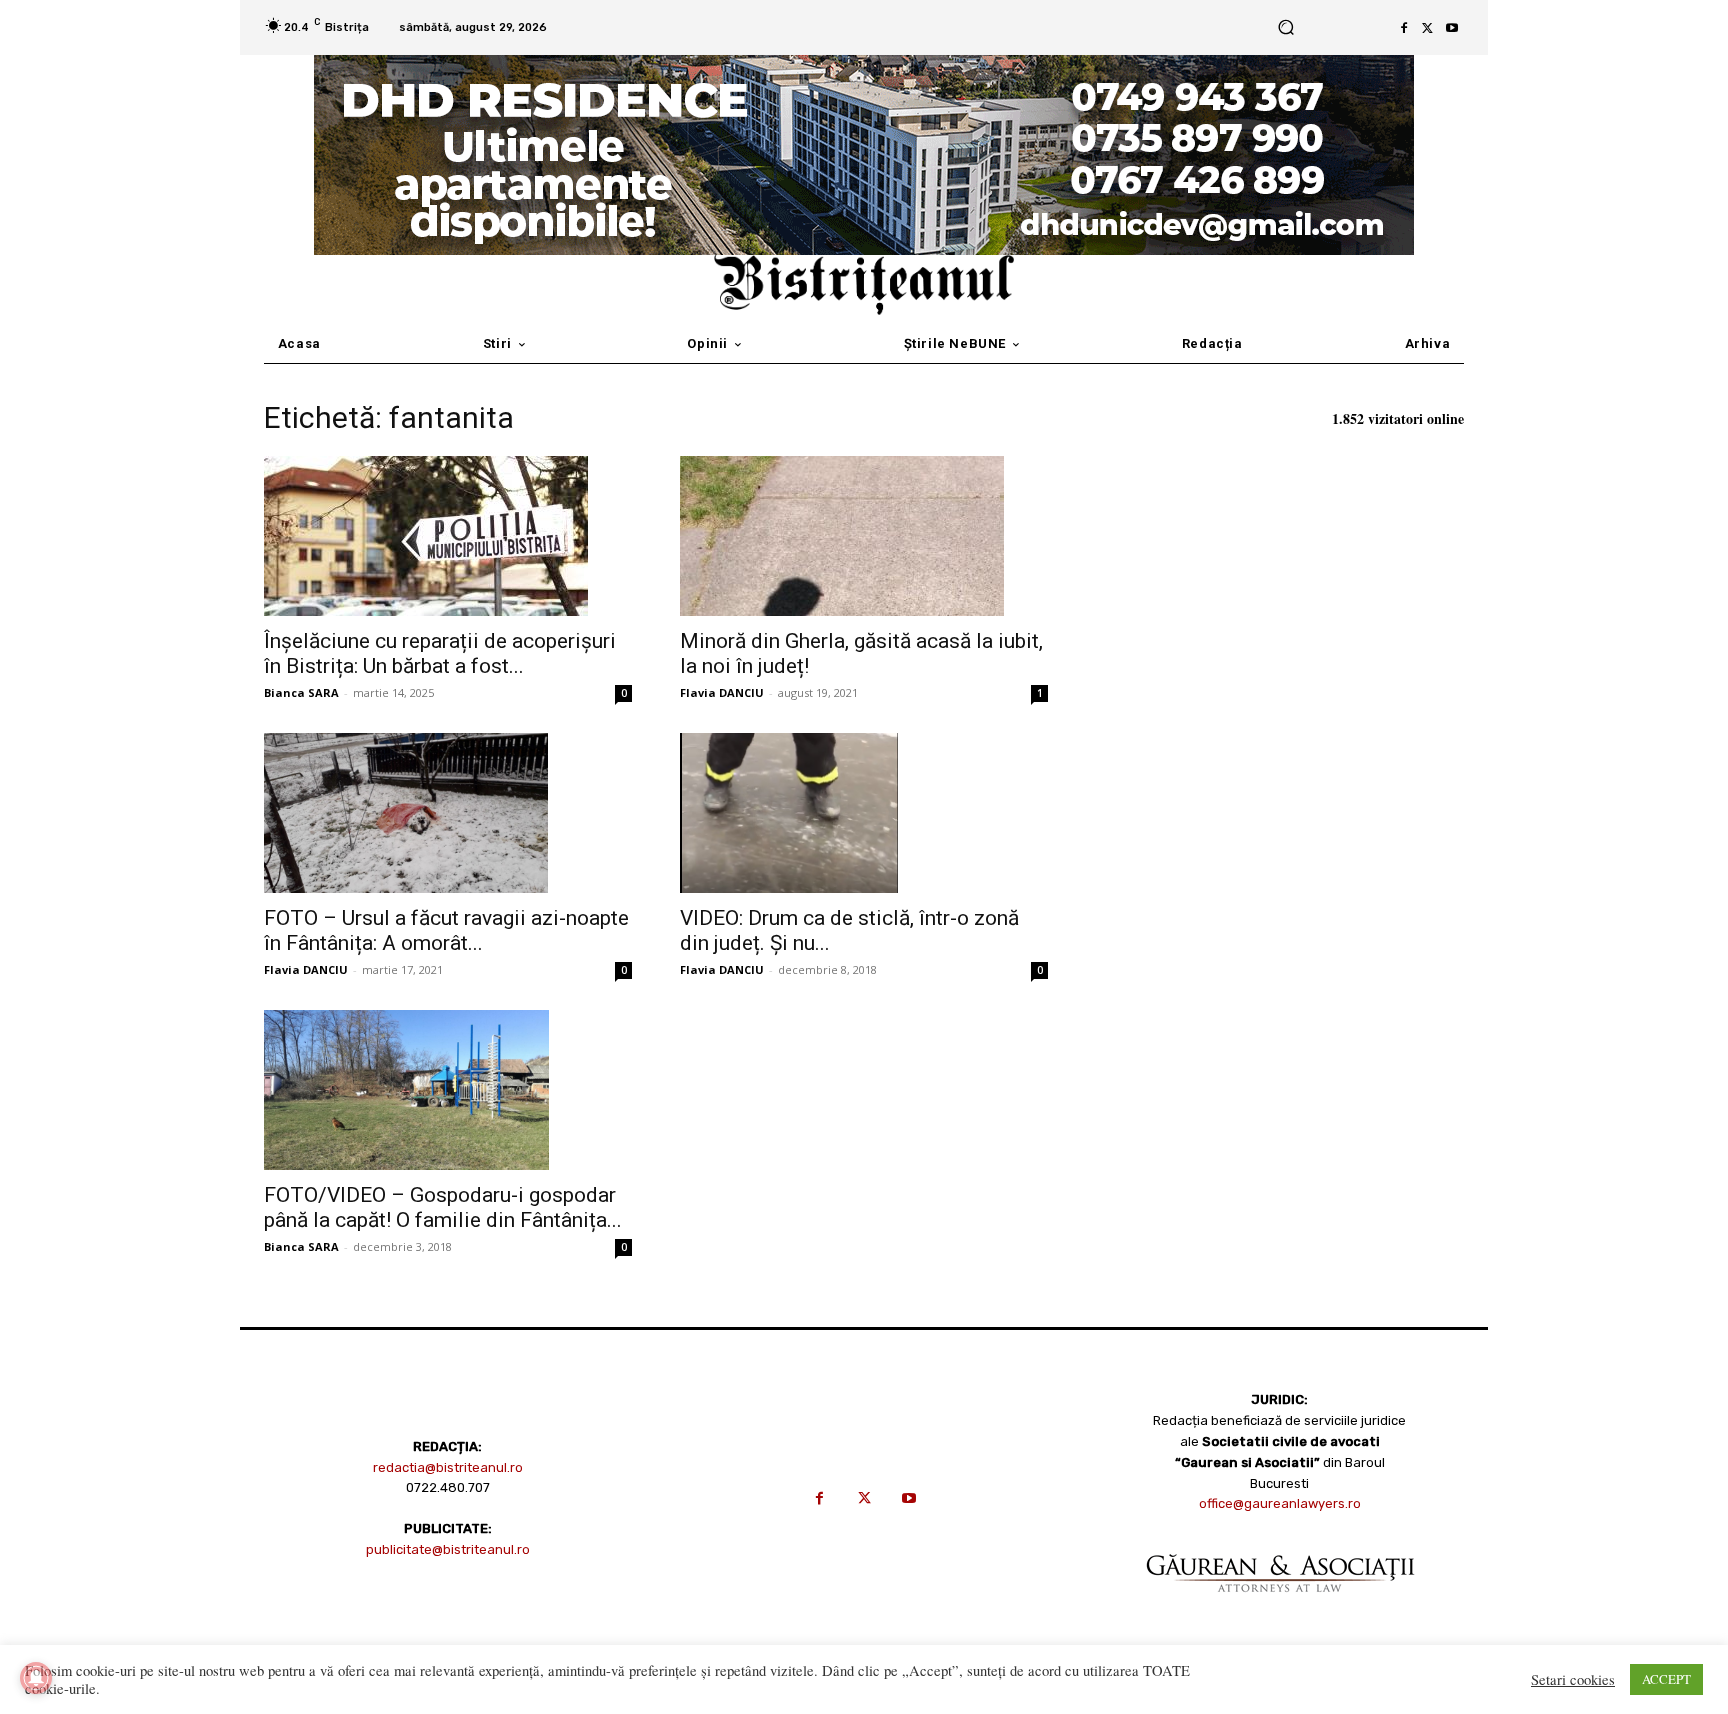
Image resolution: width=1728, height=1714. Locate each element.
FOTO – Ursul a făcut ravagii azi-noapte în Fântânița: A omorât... (446, 930)
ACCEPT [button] (1666, 1679)
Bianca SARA (301, 692)
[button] (1285, 27)
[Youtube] (1452, 28)
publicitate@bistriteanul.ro (448, 1549)
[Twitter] (1428, 28)
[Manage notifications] (36, 1678)
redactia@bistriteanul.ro (448, 1467)
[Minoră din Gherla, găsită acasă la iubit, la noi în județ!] (864, 536)
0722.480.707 (448, 1487)
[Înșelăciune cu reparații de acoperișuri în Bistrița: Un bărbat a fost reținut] (448, 536)
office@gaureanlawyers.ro (1280, 1503)
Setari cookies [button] (1573, 1680)
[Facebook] (1404, 28)
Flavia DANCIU (722, 692)
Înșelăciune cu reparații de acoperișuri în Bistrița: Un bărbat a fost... (440, 653)
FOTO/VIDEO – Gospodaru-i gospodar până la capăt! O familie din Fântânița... (443, 1207)
